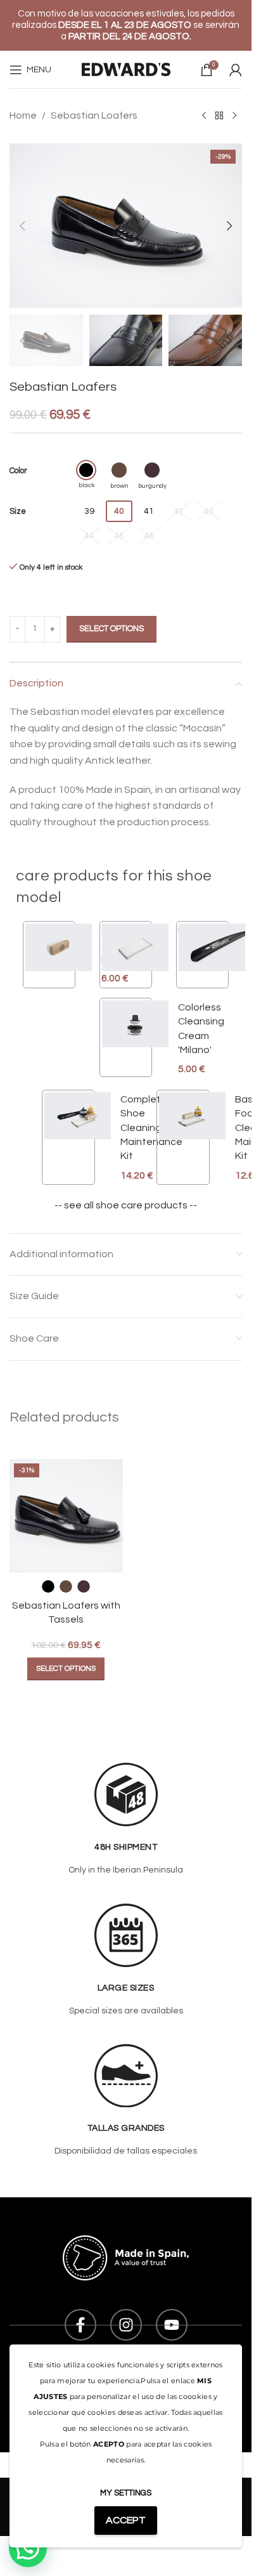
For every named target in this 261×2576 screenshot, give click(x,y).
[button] (22, 226)
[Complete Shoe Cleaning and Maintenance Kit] (78, 1137)
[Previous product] (204, 116)
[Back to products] (219, 116)
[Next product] (234, 116)
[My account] (236, 70)
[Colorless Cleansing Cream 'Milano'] (135, 1038)
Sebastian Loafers (94, 115)
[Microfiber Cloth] (135, 947)
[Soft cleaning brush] (59, 955)
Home (23, 115)
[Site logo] (126, 69)
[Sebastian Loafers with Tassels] (66, 1516)
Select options (111, 629)
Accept (126, 2520)
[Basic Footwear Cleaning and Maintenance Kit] (192, 1137)
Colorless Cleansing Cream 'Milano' (201, 1029)
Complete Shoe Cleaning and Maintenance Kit (151, 1128)
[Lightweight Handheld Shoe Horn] (212, 955)
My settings (126, 2493)
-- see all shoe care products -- (126, 1205)
